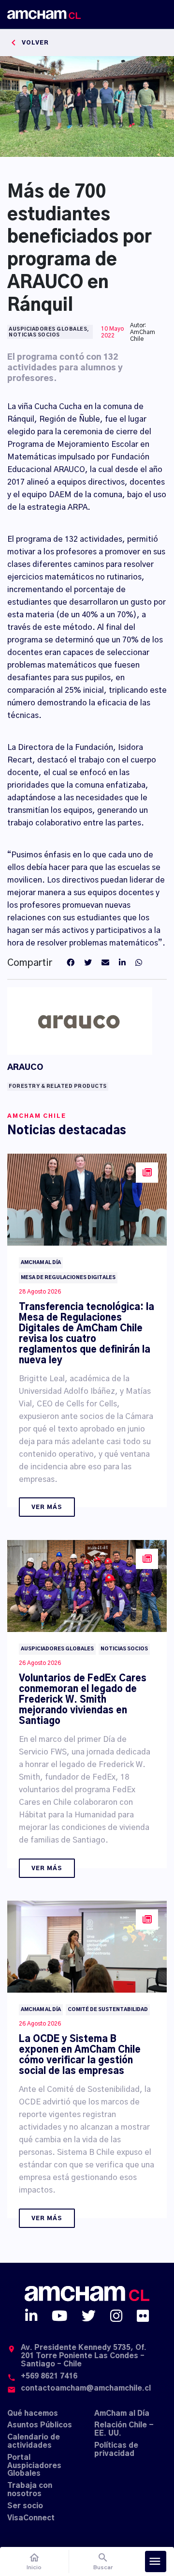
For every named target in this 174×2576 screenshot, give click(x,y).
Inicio (34, 2561)
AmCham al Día (122, 2414)
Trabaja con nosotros (30, 2490)
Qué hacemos (33, 2414)
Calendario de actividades (34, 2441)
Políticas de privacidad (116, 2450)
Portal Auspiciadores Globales (34, 2466)
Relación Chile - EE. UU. (124, 2429)
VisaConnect (31, 2518)
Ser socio (25, 2506)
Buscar (103, 2561)
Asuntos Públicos (40, 2425)
